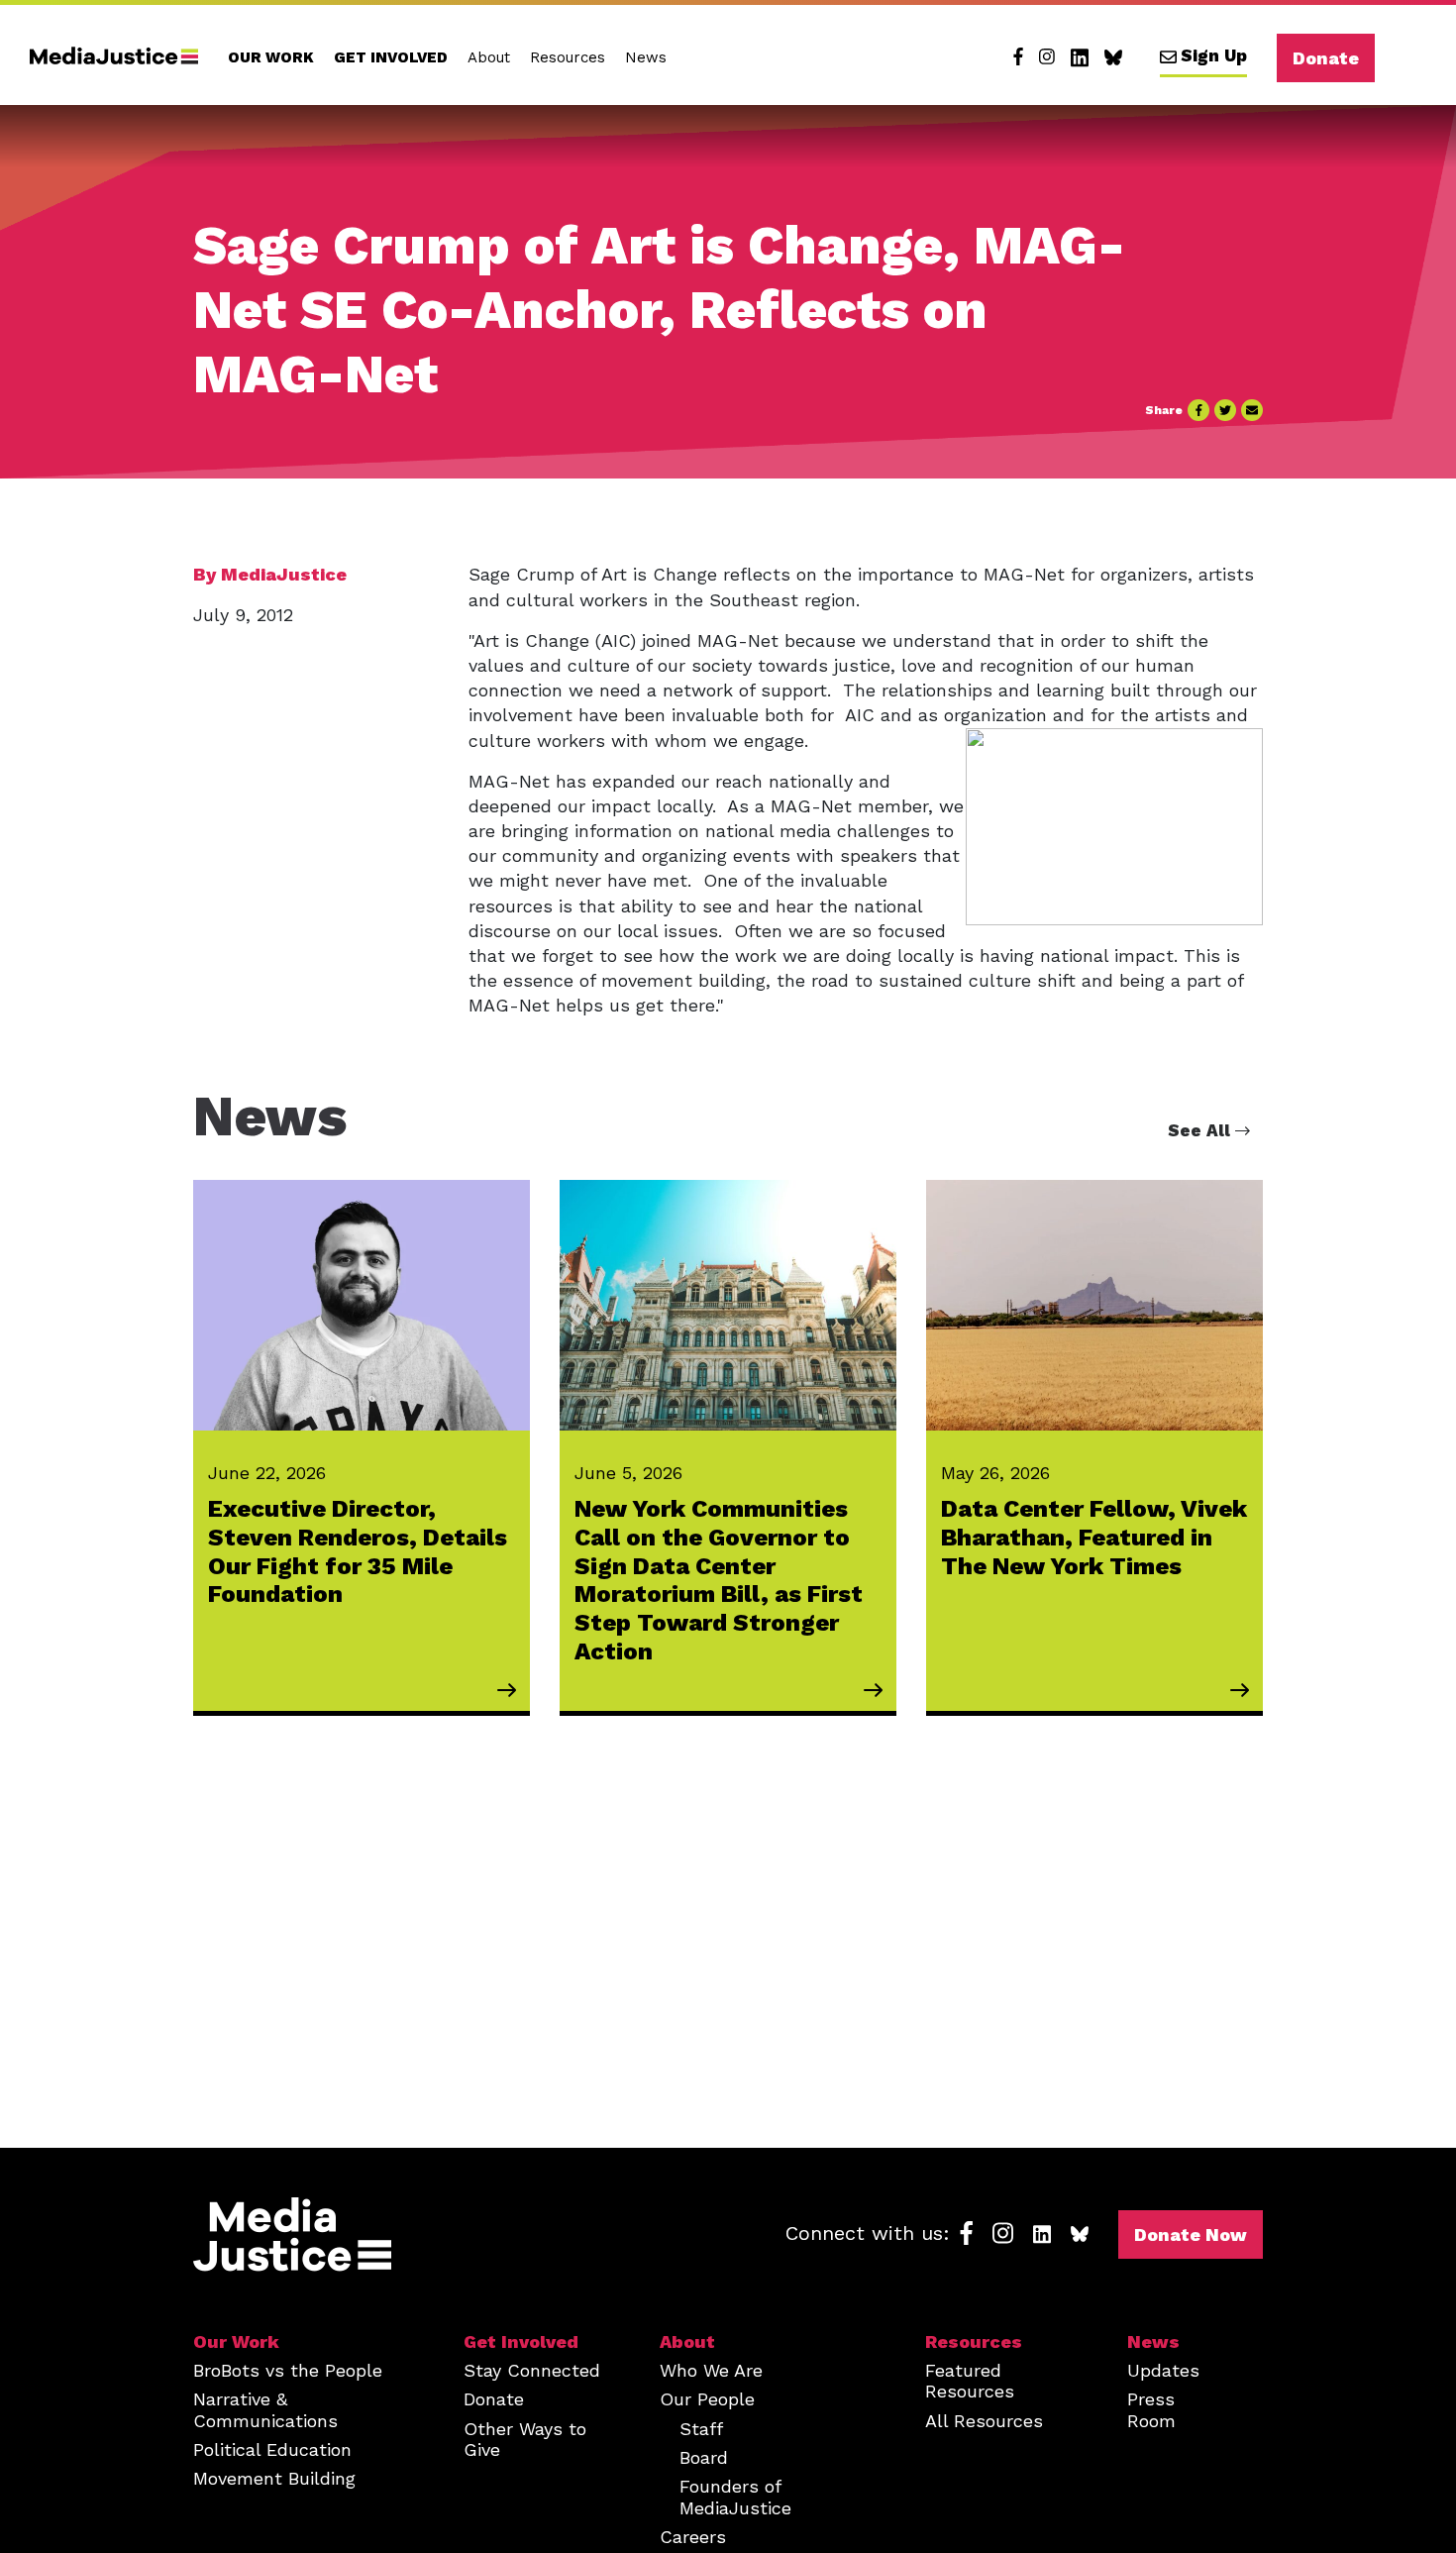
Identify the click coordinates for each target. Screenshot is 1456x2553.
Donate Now (1191, 2234)
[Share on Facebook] (1198, 410)
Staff (701, 2429)
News (646, 57)
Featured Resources (970, 2381)
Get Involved (391, 57)
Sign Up (1214, 55)
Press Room (1151, 2409)
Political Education (272, 2449)
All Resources (984, 2421)
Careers (693, 2537)
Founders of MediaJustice (735, 2497)
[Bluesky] (1113, 57)
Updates (1163, 2370)
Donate (1326, 58)
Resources (568, 57)
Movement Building (274, 2478)
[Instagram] (1047, 57)
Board (704, 2457)
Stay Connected (532, 2370)
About (489, 57)
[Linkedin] (1080, 57)
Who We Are (711, 2370)
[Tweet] (1225, 410)
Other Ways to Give (525, 2439)
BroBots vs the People (288, 2370)
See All (1201, 1130)
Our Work (271, 57)
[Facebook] (1018, 57)
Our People (707, 2399)
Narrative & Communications (265, 2409)
